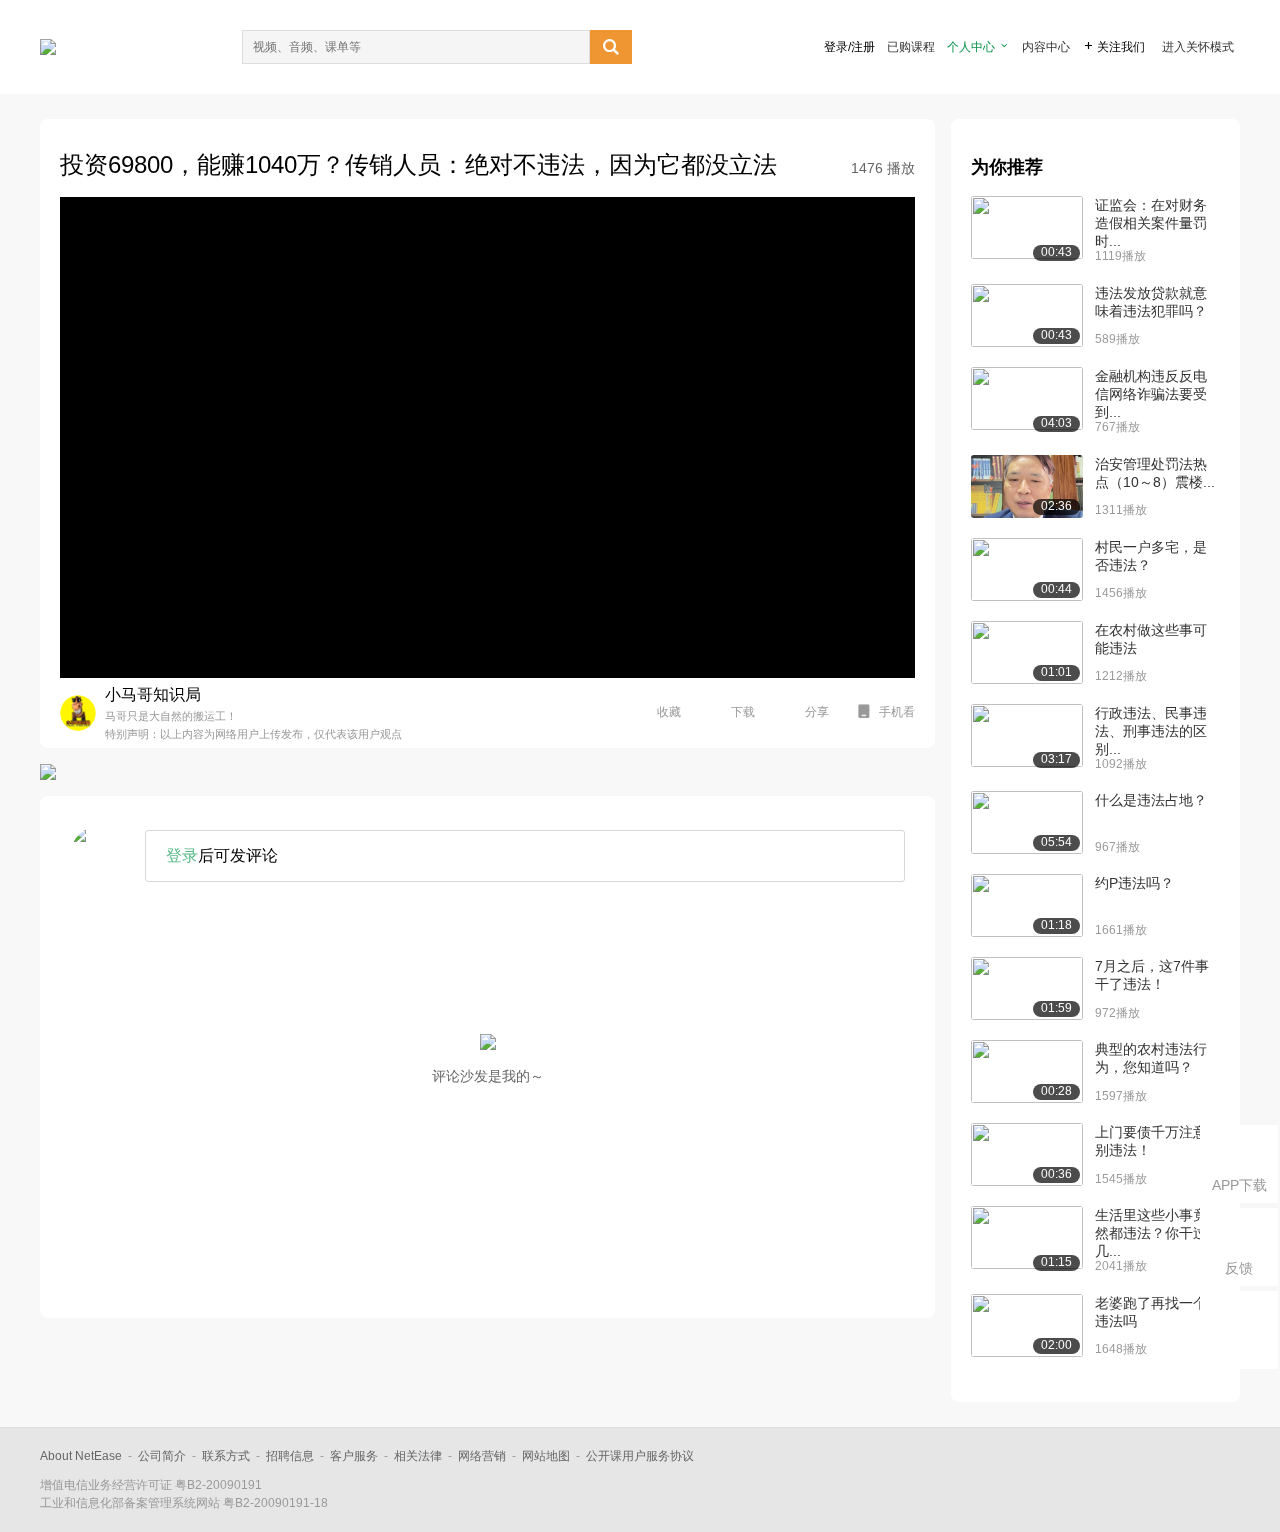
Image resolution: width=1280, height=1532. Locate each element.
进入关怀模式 (1198, 47)
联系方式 (226, 1456)
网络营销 (482, 1456)
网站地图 (546, 1456)
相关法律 (418, 1456)
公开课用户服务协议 (640, 1456)
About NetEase (81, 1456)
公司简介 (162, 1456)
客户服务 (354, 1456)
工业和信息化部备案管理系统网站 (130, 1503)
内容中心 (1046, 47)
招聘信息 (290, 1456)
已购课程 (911, 47)
